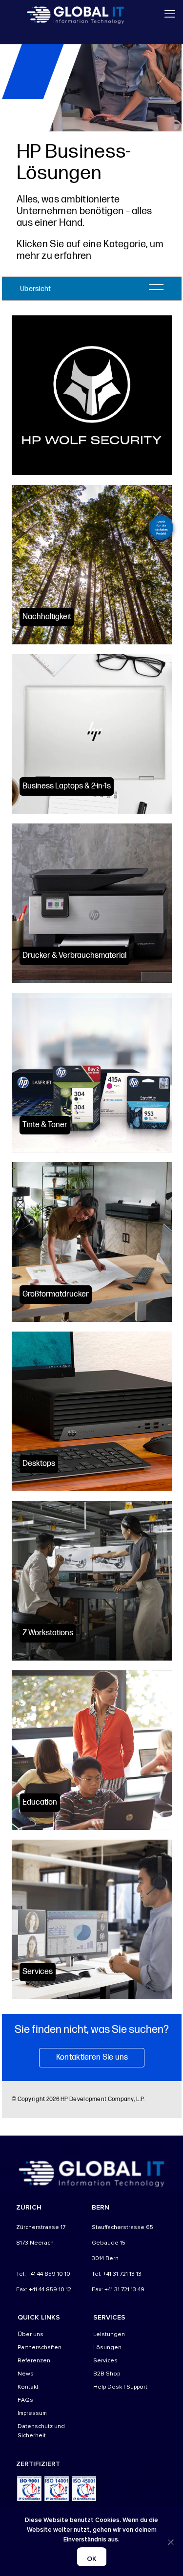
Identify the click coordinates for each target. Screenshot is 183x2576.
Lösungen (107, 2348)
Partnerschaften (40, 2348)
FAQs (25, 2400)
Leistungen (109, 2334)
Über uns (30, 2334)
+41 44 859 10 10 (49, 2274)
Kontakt (28, 2387)
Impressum (32, 2413)
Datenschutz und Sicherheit (41, 2431)
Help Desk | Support (120, 2387)
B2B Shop (107, 2374)
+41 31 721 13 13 (122, 2274)
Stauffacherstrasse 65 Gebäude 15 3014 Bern (122, 2243)
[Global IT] (76, 15)
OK (92, 2559)
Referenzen (34, 2361)
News (26, 2374)
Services (105, 2361)
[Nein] (171, 2542)
